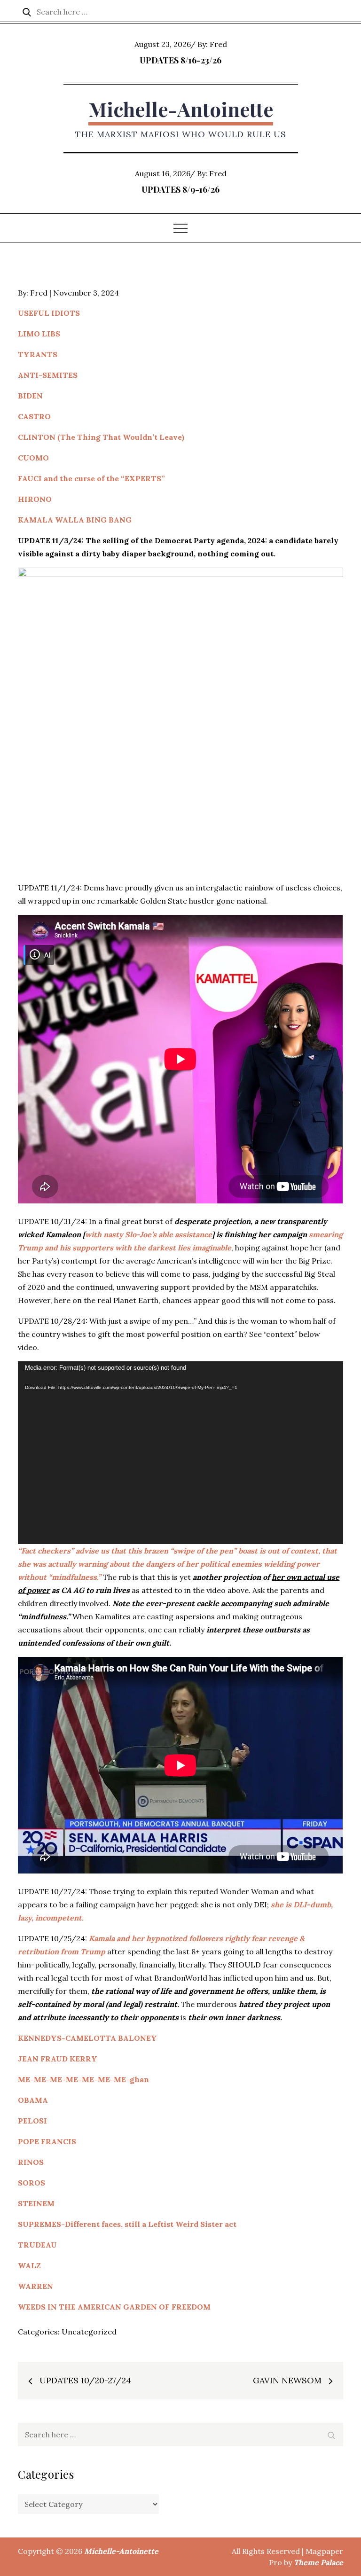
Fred (218, 44)
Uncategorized (89, 2332)
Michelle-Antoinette (181, 109)
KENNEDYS (40, 2038)
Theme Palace (318, 2562)
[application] (180, 1453)
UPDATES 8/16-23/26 (180, 60)
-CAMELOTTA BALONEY (109, 2038)
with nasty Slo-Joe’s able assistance (148, 1234)
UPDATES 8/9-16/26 (180, 189)
